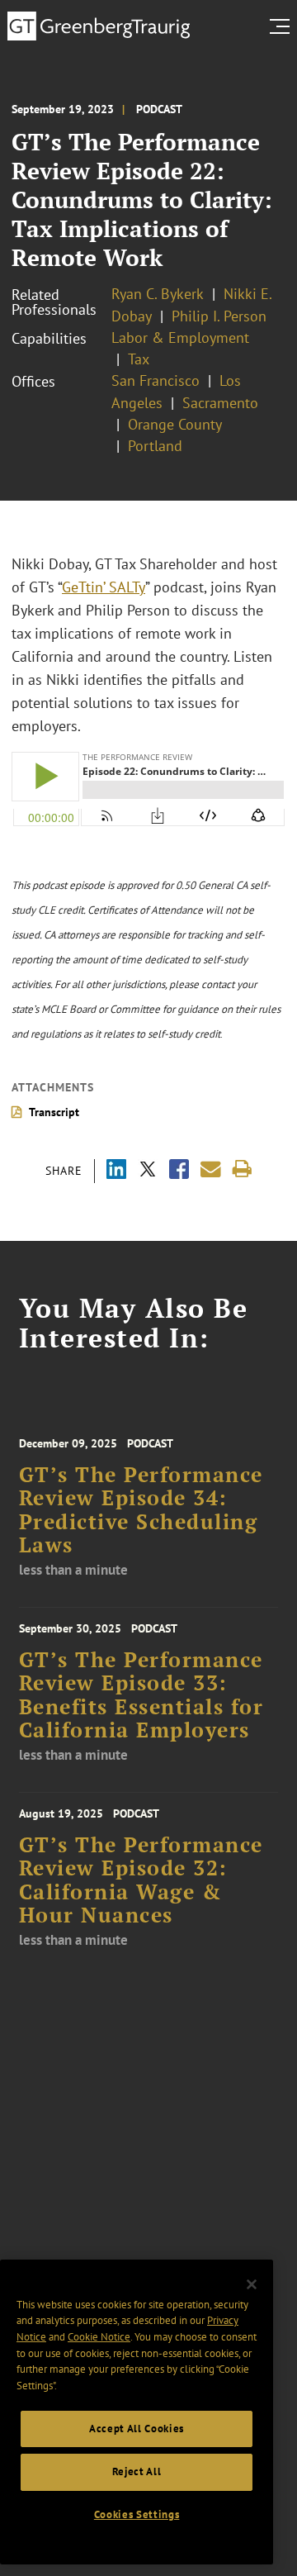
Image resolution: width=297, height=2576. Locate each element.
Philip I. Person (219, 316)
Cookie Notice (99, 2337)
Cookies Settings (137, 2514)
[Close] (252, 2284)
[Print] (242, 1169)
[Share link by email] (211, 1169)
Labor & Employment (180, 337)
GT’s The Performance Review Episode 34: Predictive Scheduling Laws (141, 1510)
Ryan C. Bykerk (158, 294)
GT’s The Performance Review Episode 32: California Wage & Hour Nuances (141, 1880)
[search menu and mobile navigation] (283, 26)
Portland (155, 446)
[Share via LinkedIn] (116, 1171)
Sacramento (220, 403)
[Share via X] (148, 1171)
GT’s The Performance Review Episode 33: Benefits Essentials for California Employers (141, 1695)
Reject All (137, 2471)
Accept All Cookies (137, 2429)
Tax (139, 359)
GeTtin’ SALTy (104, 587)
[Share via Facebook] (179, 1171)
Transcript (54, 1112)
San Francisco (156, 380)
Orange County (175, 424)
